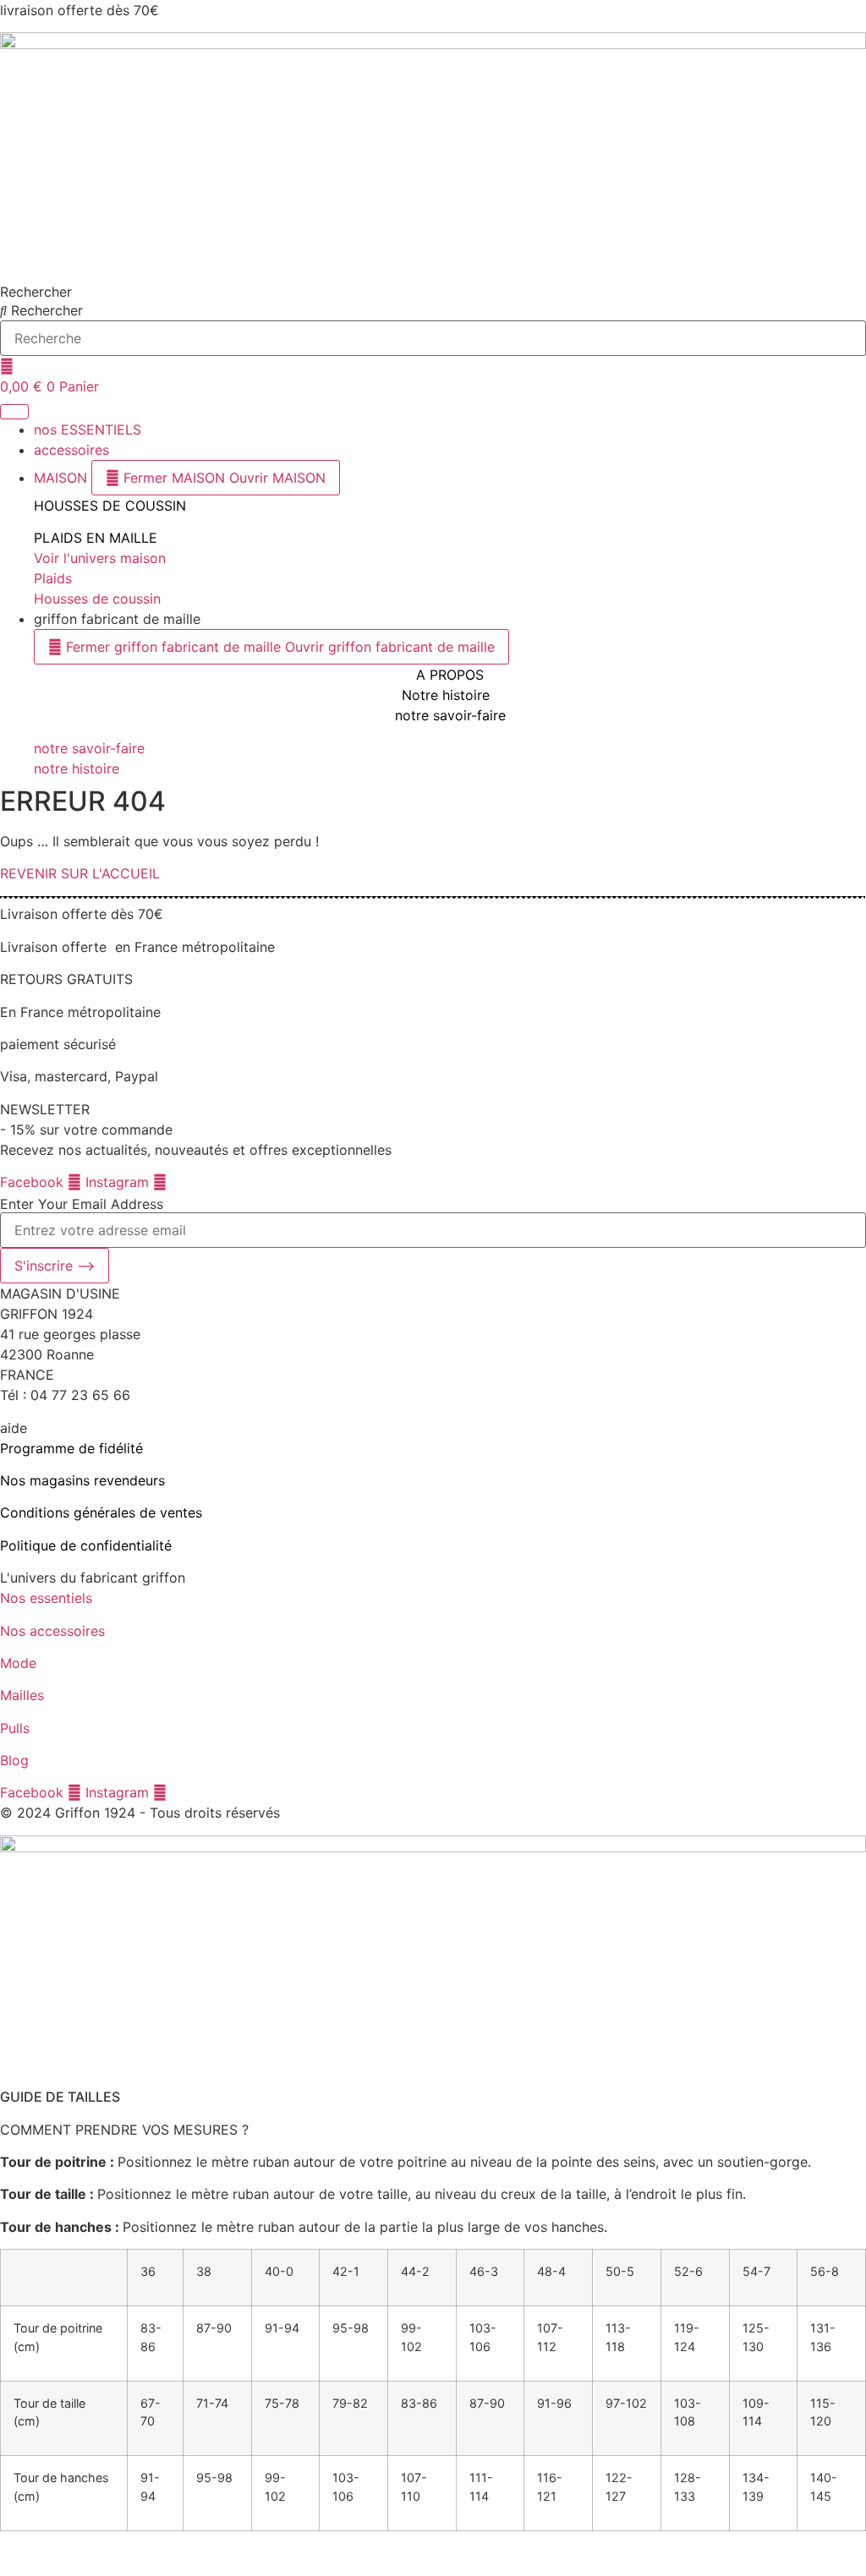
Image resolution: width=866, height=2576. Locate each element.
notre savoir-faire (450, 715)
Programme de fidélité (71, 1448)
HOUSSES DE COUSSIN (110, 506)
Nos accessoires (52, 1631)
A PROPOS (450, 675)
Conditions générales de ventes (101, 1512)
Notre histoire (446, 695)
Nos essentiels (48, 1598)
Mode (18, 1663)
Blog (14, 1760)
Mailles (24, 1695)
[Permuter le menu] (14, 412)
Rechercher (36, 292)
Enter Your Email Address (82, 1204)
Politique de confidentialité (86, 1545)
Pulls (17, 1728)
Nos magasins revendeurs (82, 1480)
